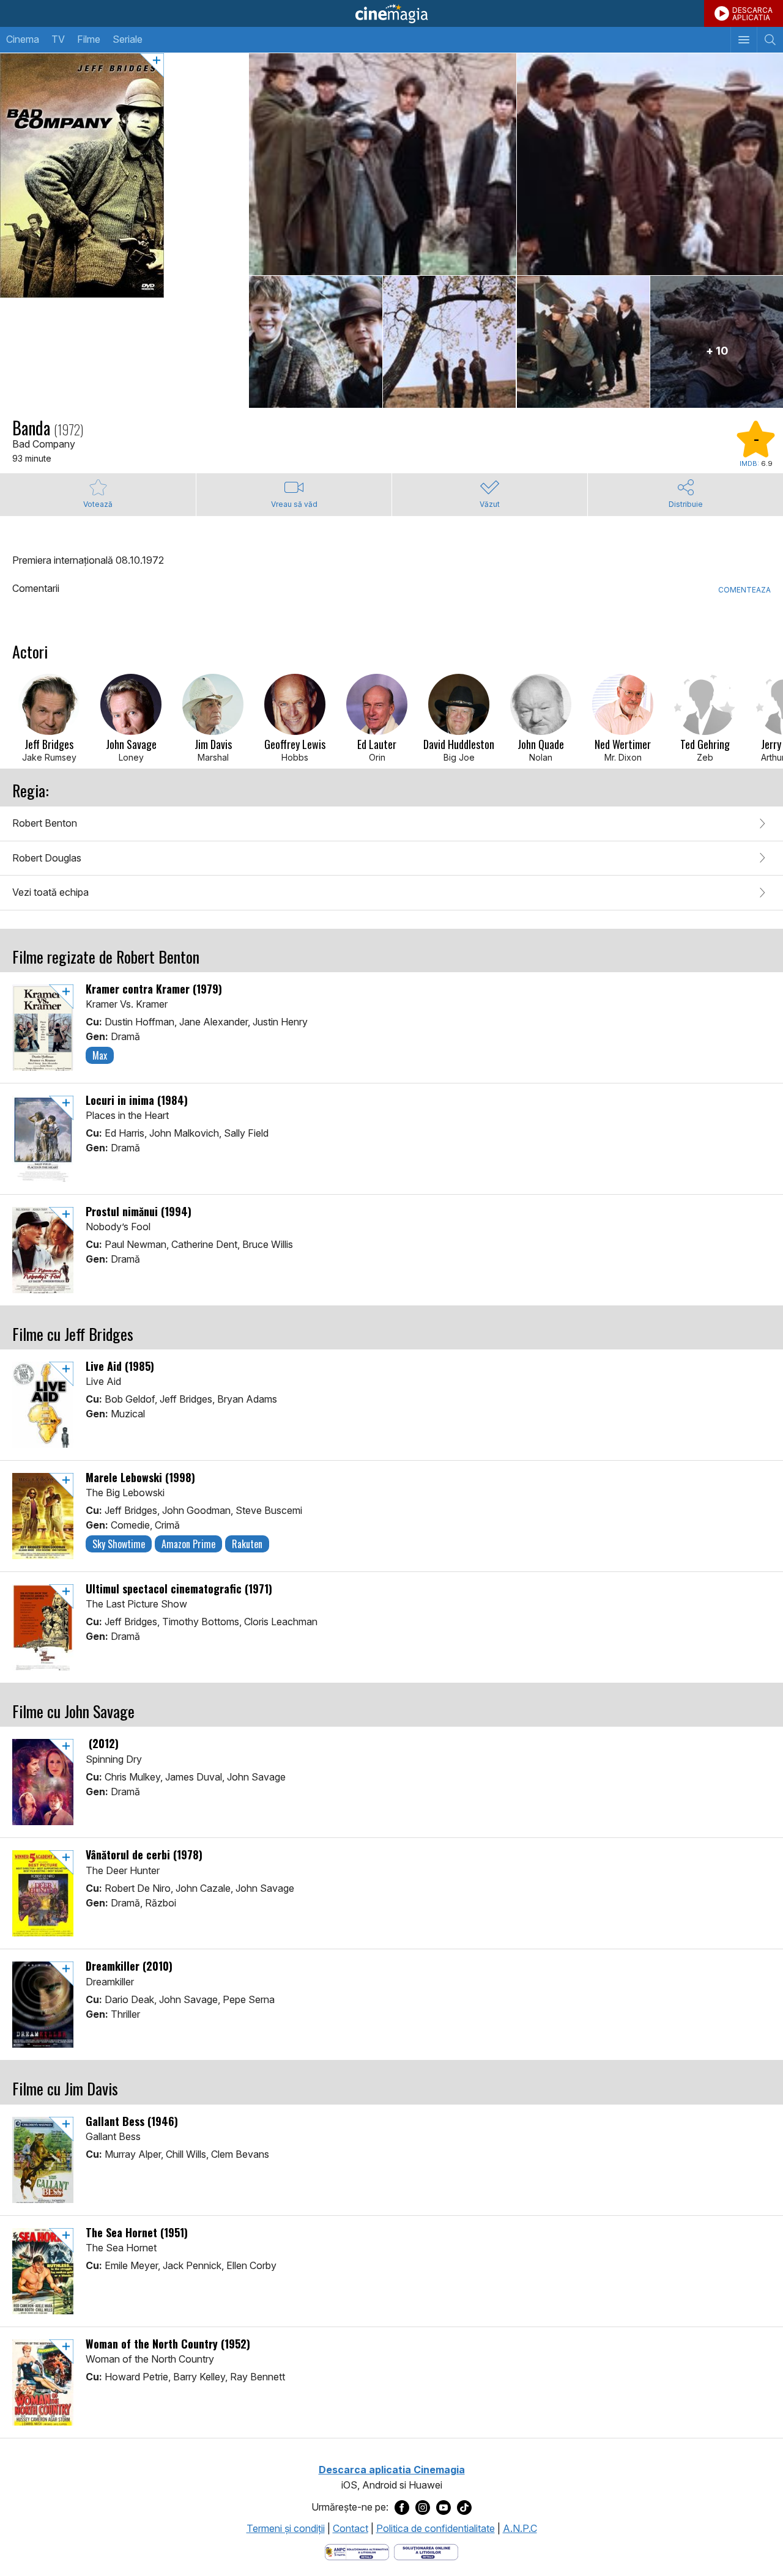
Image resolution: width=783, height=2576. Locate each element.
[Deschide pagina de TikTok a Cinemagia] (464, 2508)
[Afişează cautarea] (770, 40)
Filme (89, 39)
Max (100, 1055)
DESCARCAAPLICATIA (752, 14)
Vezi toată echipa (50, 892)
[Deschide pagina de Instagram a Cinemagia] (423, 2508)
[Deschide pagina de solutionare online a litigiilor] (426, 2551)
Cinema (23, 39)
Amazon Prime (188, 1544)
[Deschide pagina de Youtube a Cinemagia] (443, 2508)
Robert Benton (45, 823)
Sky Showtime (119, 1544)
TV (58, 39)
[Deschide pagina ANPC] (357, 2551)
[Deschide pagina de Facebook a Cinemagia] (402, 2508)
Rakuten (247, 1544)
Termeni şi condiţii (286, 2528)
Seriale (128, 39)
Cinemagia (391, 13)
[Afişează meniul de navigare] (744, 40)
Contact (351, 2528)
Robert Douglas (47, 858)
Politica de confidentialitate (436, 2528)
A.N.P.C (520, 2528)
